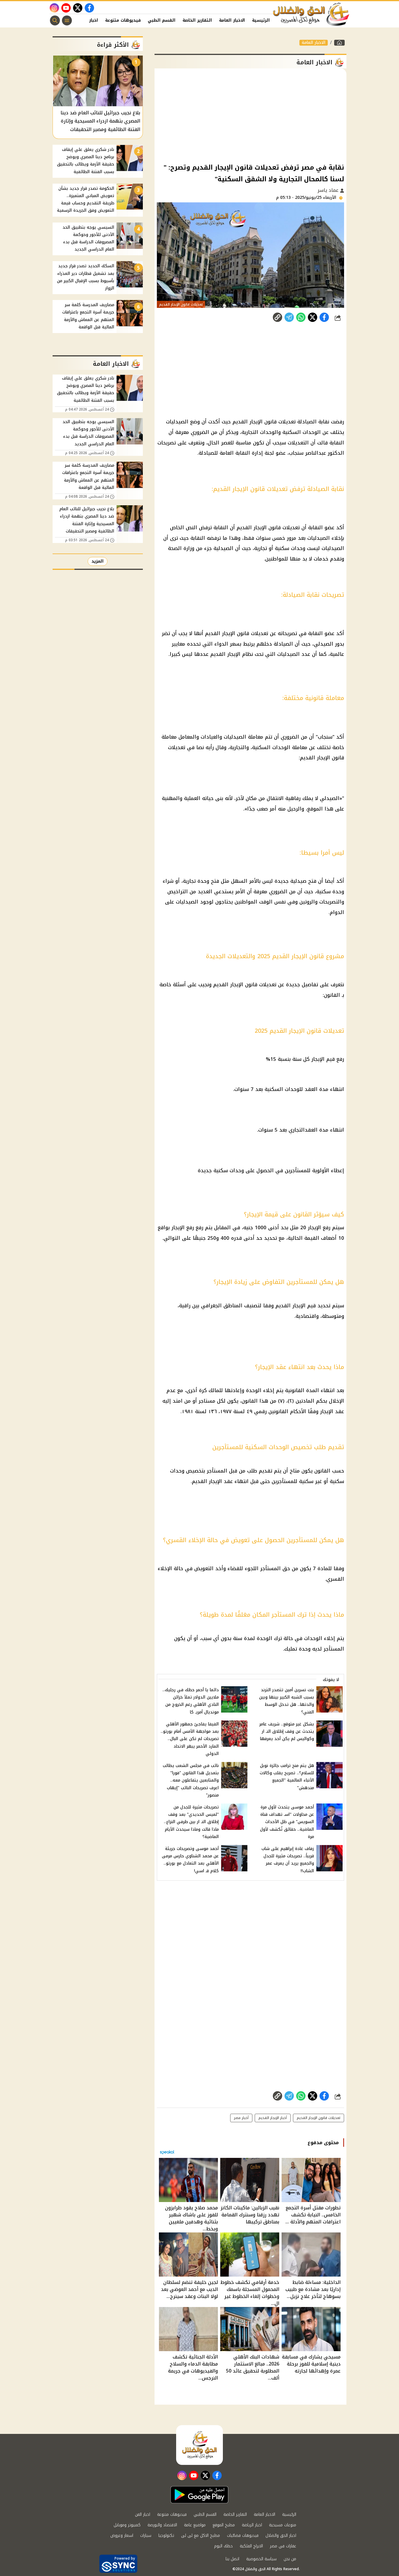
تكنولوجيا (166, 2536)
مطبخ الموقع (224, 2525)
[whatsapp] (277, 317)
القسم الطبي (162, 20)
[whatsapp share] (301, 317)
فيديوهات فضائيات (243, 2536)
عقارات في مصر (283, 2546)
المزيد (98, 561)
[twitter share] (313, 317)
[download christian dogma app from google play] (199, 2495)
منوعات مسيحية (283, 2525)
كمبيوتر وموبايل (127, 2525)
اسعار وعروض (122, 2536)
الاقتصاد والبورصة (162, 2525)
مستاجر (207, 1401)
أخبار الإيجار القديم (273, 2118)
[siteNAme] (311, 14)
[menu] (67, 20)
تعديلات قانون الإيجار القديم (245, 984)
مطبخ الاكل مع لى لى (201, 2536)
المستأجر (217, 1471)
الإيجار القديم (290, 1306)
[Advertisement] (250, 115)
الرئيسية (261, 20)
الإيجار (318, 1059)
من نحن (290, 2559)
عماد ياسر (329, 190)
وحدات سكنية (229, 1170)
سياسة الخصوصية (261, 2559)
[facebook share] (324, 317)
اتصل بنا (232, 2559)
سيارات (146, 2536)
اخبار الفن (88, 20)
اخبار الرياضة (252, 2525)
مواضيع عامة (195, 2525)
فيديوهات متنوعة (123, 20)
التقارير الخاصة (197, 20)
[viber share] (289, 317)
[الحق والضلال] (339, 43)
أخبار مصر (241, 2118)
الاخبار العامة (232, 20)
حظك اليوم (223, 2546)
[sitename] (199, 2445)
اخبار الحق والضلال (281, 2536)
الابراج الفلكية (251, 2546)
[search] (55, 20)
